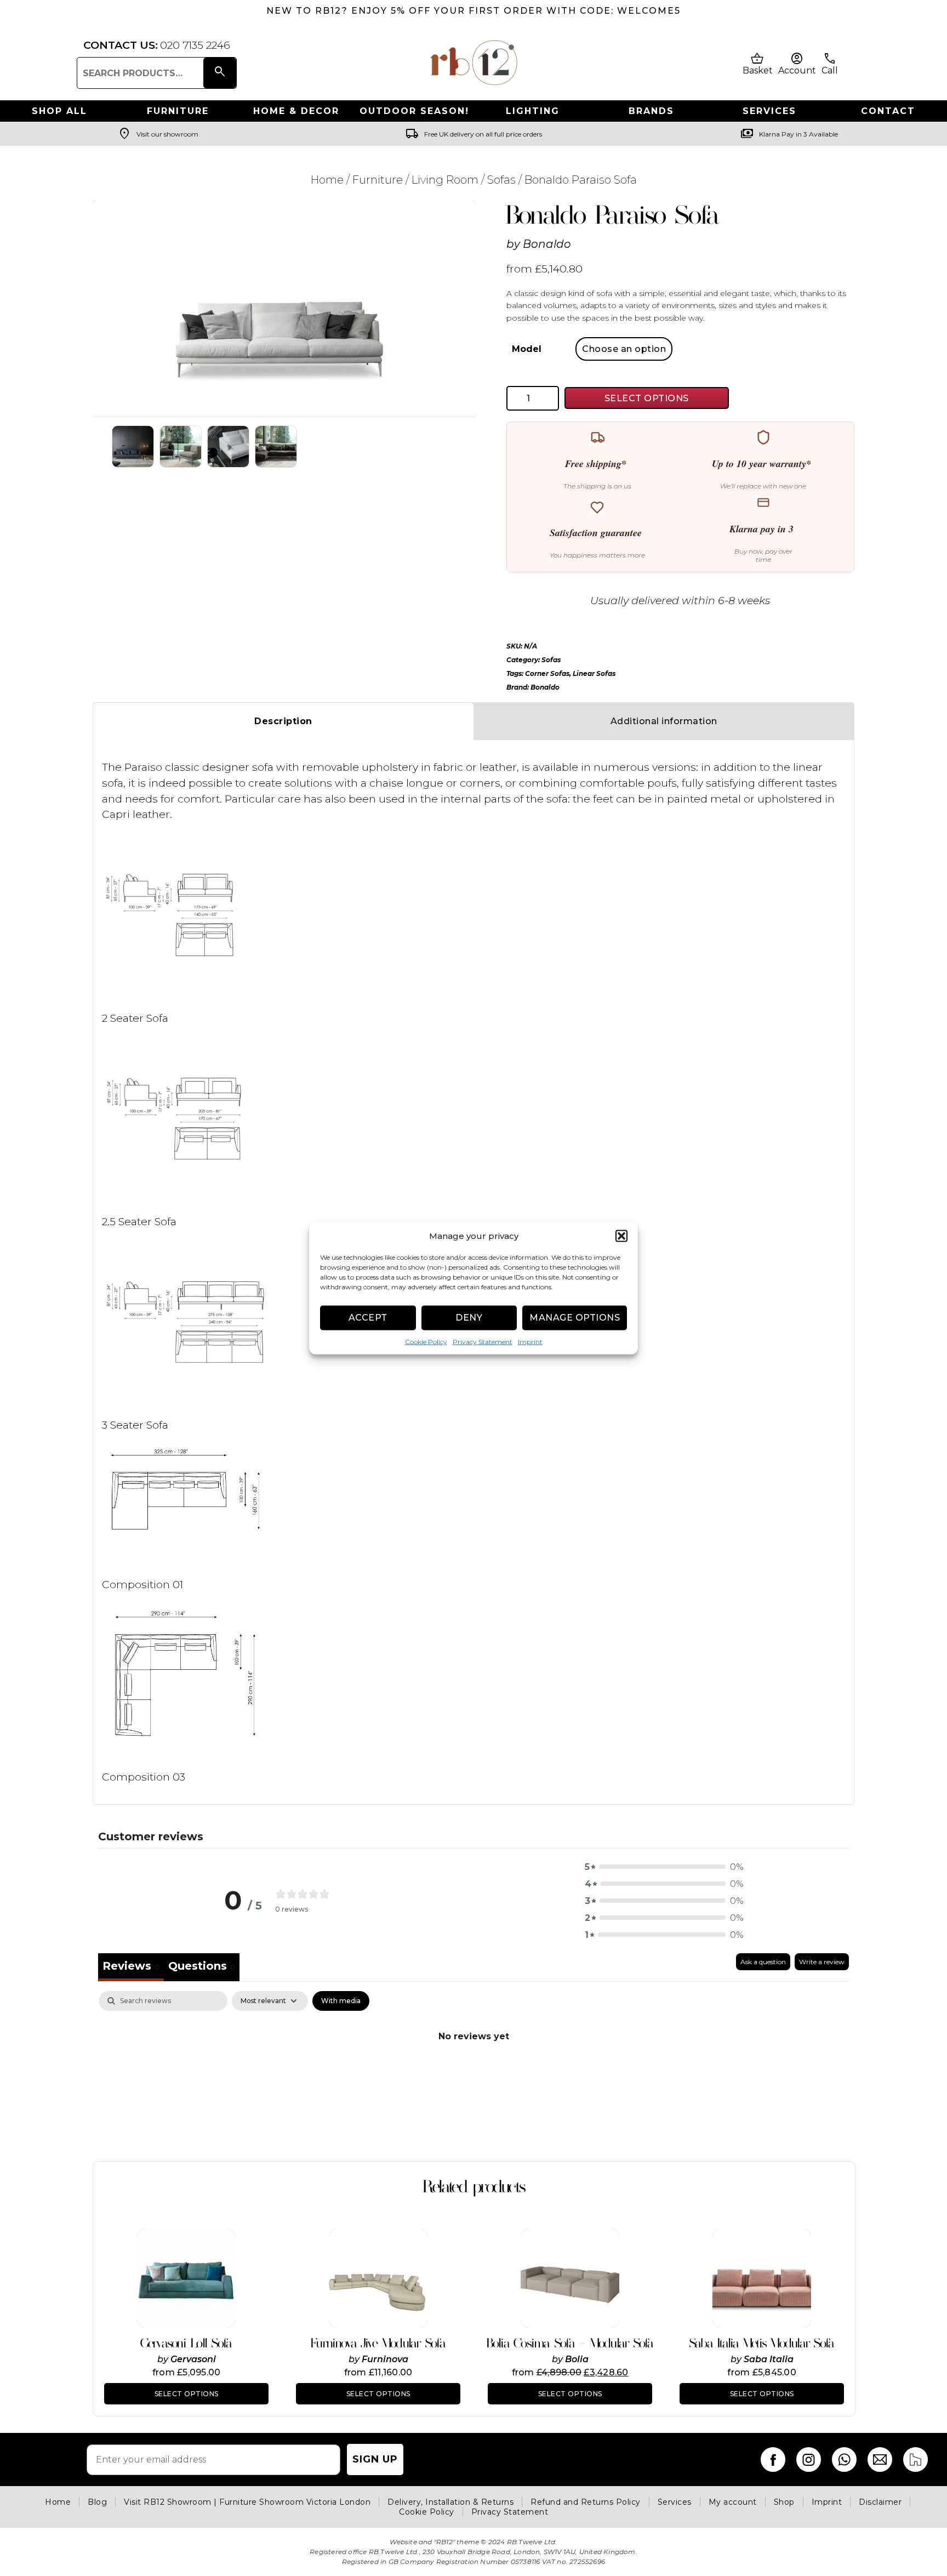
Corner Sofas (547, 673)
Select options (187, 2394)
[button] (621, 1236)
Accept (368, 1318)
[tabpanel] (473, 2073)
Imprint (530, 1341)
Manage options (575, 1318)
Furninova (385, 2359)
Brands (651, 111)
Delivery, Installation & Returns (450, 2502)
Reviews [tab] (131, 1966)
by (164, 2359)
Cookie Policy (426, 1341)
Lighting (533, 111)
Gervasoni (193, 2359)
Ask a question (763, 1962)
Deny (469, 1318)
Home (327, 180)
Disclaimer (880, 2502)
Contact (888, 111)
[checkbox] (341, 2001)
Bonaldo (547, 244)
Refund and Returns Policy (586, 2502)
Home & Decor (296, 111)
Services (769, 111)
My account (733, 2502)
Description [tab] (283, 721)
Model (527, 349)
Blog (97, 2502)
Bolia (577, 2359)
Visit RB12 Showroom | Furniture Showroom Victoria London (247, 2502)
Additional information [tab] (664, 721)
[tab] (202, 1967)
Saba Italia (769, 2359)
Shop (784, 2502)
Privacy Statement (483, 1341)
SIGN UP (375, 2459)
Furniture (178, 111)
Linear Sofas (594, 673)
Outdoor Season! (414, 111)
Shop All (59, 111)
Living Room (445, 180)
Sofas (501, 180)
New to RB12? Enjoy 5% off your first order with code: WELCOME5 (473, 11)
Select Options (647, 398)
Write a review (822, 1962)
